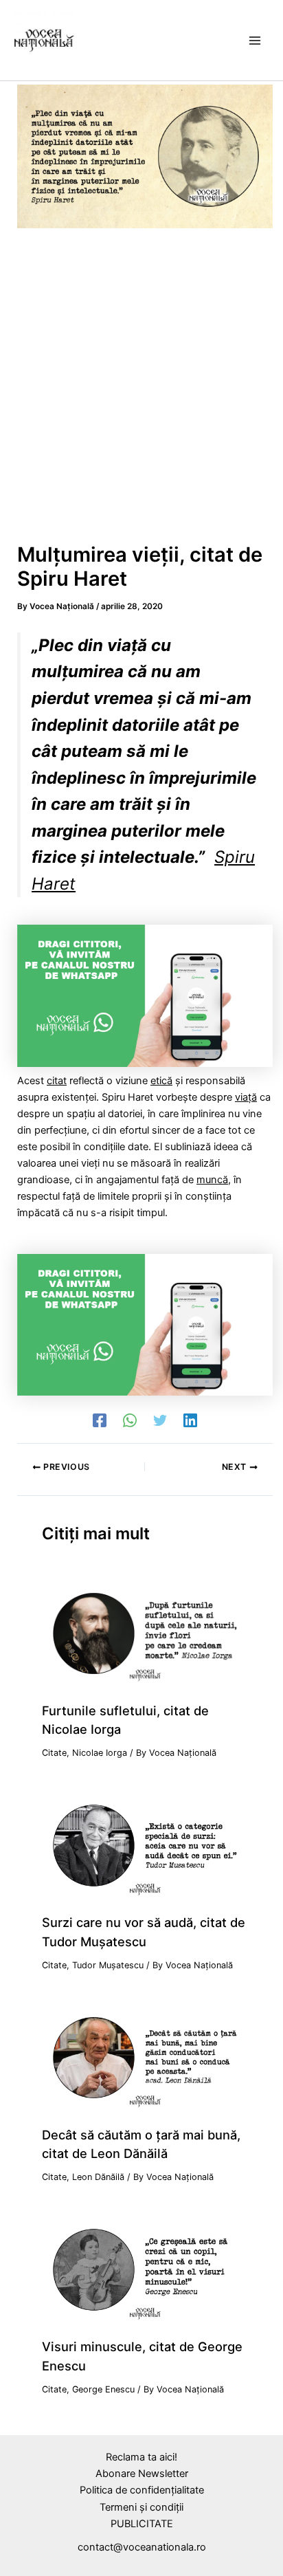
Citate (54, 1753)
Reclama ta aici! (141, 2457)
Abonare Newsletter (142, 2474)
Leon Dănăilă (98, 2177)
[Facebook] (100, 1420)
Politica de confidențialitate (142, 2490)
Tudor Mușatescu (108, 1965)
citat (57, 1081)
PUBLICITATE (142, 2524)
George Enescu (103, 2389)
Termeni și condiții (141, 2507)
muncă (212, 1180)
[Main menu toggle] (255, 41)
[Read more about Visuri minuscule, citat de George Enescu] (145, 2269)
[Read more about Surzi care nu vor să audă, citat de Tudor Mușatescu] (145, 1845)
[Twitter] (160, 1420)
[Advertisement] (141, 390)
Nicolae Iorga (100, 1753)
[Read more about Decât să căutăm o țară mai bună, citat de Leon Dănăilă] (145, 2057)
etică (161, 1081)
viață (246, 1097)
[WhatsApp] (130, 1420)
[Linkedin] (190, 1420)
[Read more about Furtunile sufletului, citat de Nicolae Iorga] (145, 1633)
